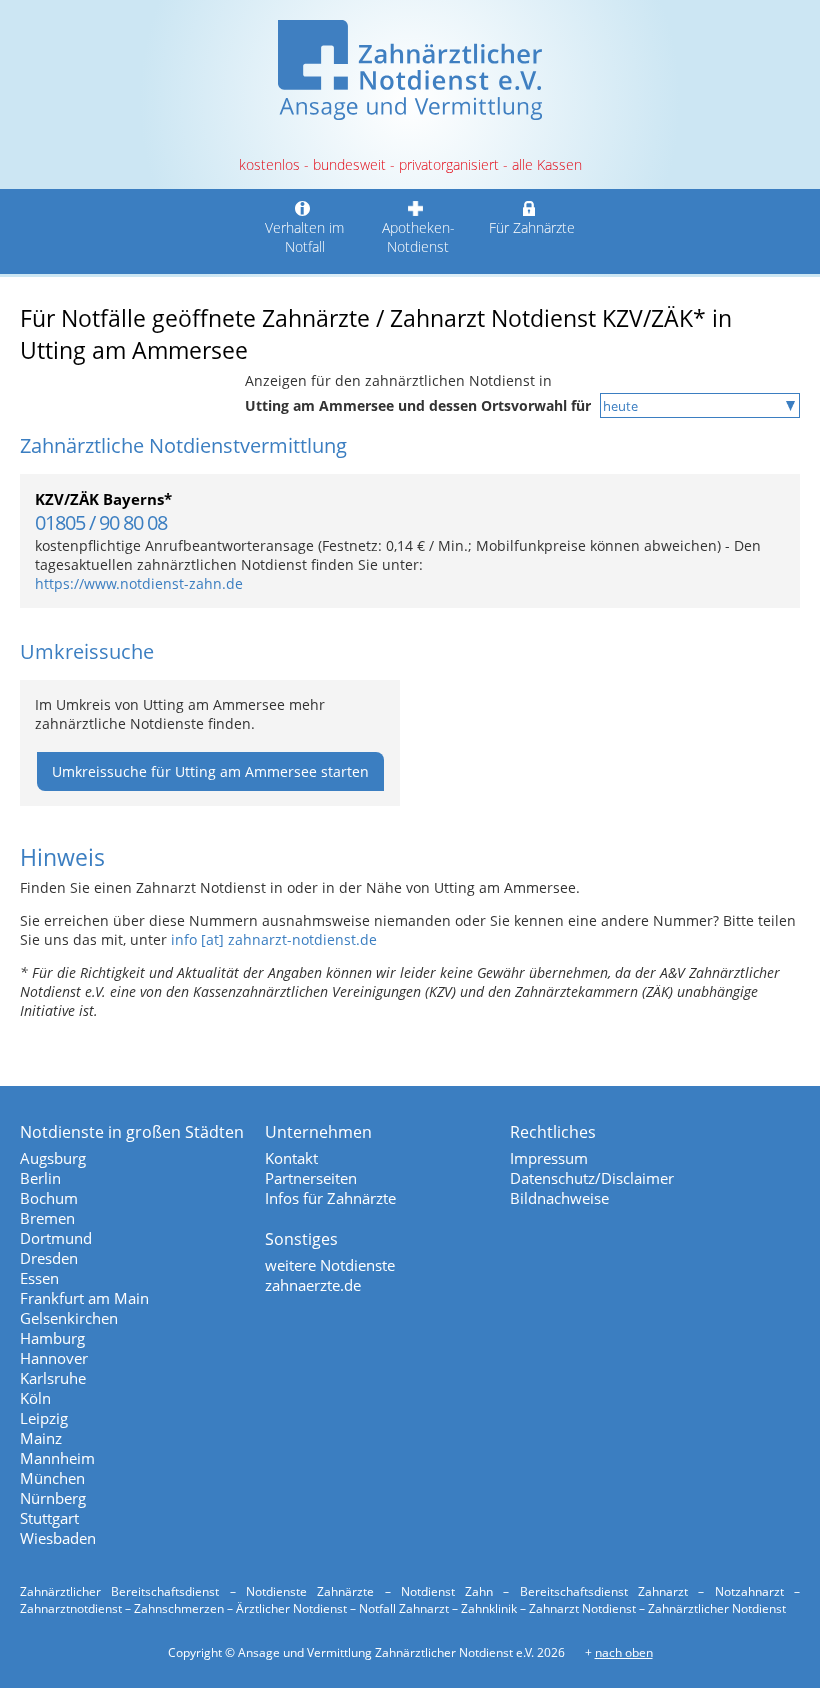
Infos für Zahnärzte (330, 1198)
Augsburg (53, 1158)
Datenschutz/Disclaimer (592, 1178)
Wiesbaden (58, 1538)
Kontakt (291, 1158)
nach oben (624, 1652)
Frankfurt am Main (84, 1298)
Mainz (41, 1438)
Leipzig (44, 1418)
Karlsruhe (53, 1378)
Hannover (54, 1358)
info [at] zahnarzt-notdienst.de (274, 939)
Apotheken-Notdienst (418, 237)
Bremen (47, 1218)
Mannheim (57, 1458)
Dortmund (56, 1238)
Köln (35, 1398)
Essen (39, 1278)
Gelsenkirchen (69, 1318)
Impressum (549, 1158)
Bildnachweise (559, 1198)
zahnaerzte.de (313, 1285)
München (52, 1478)
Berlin (40, 1178)
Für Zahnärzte (532, 227)
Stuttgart (49, 1518)
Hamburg (52, 1338)
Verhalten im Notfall (304, 237)
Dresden (49, 1258)
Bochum (49, 1198)
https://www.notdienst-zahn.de (139, 583)
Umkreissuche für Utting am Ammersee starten (210, 771)
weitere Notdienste (330, 1265)
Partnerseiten (311, 1178)
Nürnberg (53, 1498)
